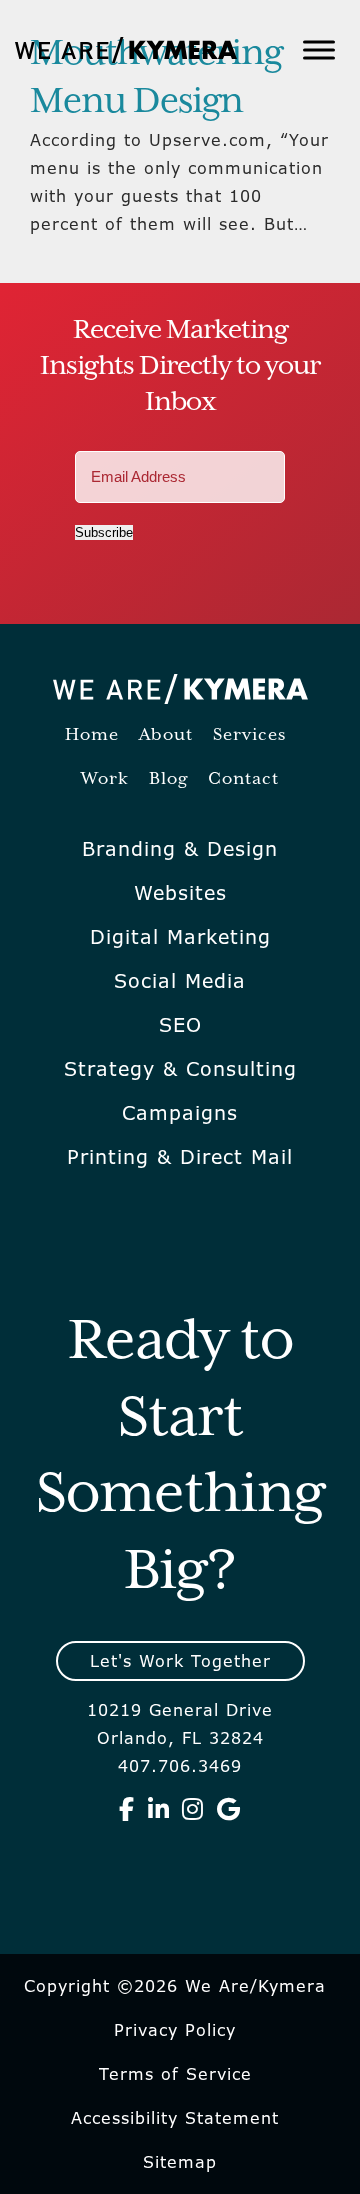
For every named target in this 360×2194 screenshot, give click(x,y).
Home (92, 735)
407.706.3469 (180, 1766)
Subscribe (104, 532)
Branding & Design (180, 849)
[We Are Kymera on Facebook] (127, 1809)
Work (105, 779)
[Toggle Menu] (319, 49)
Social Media (180, 981)
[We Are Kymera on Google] (229, 1809)
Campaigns (180, 1113)
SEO (180, 1025)
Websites (180, 893)
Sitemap (180, 2162)
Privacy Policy (175, 2030)
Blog (168, 779)
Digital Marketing (180, 937)
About (166, 735)
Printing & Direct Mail (180, 1157)
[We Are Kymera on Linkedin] (159, 1809)
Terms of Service (175, 2074)
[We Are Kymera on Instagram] (193, 1809)
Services (249, 735)
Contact (243, 779)
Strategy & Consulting (180, 1069)
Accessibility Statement (175, 2118)
